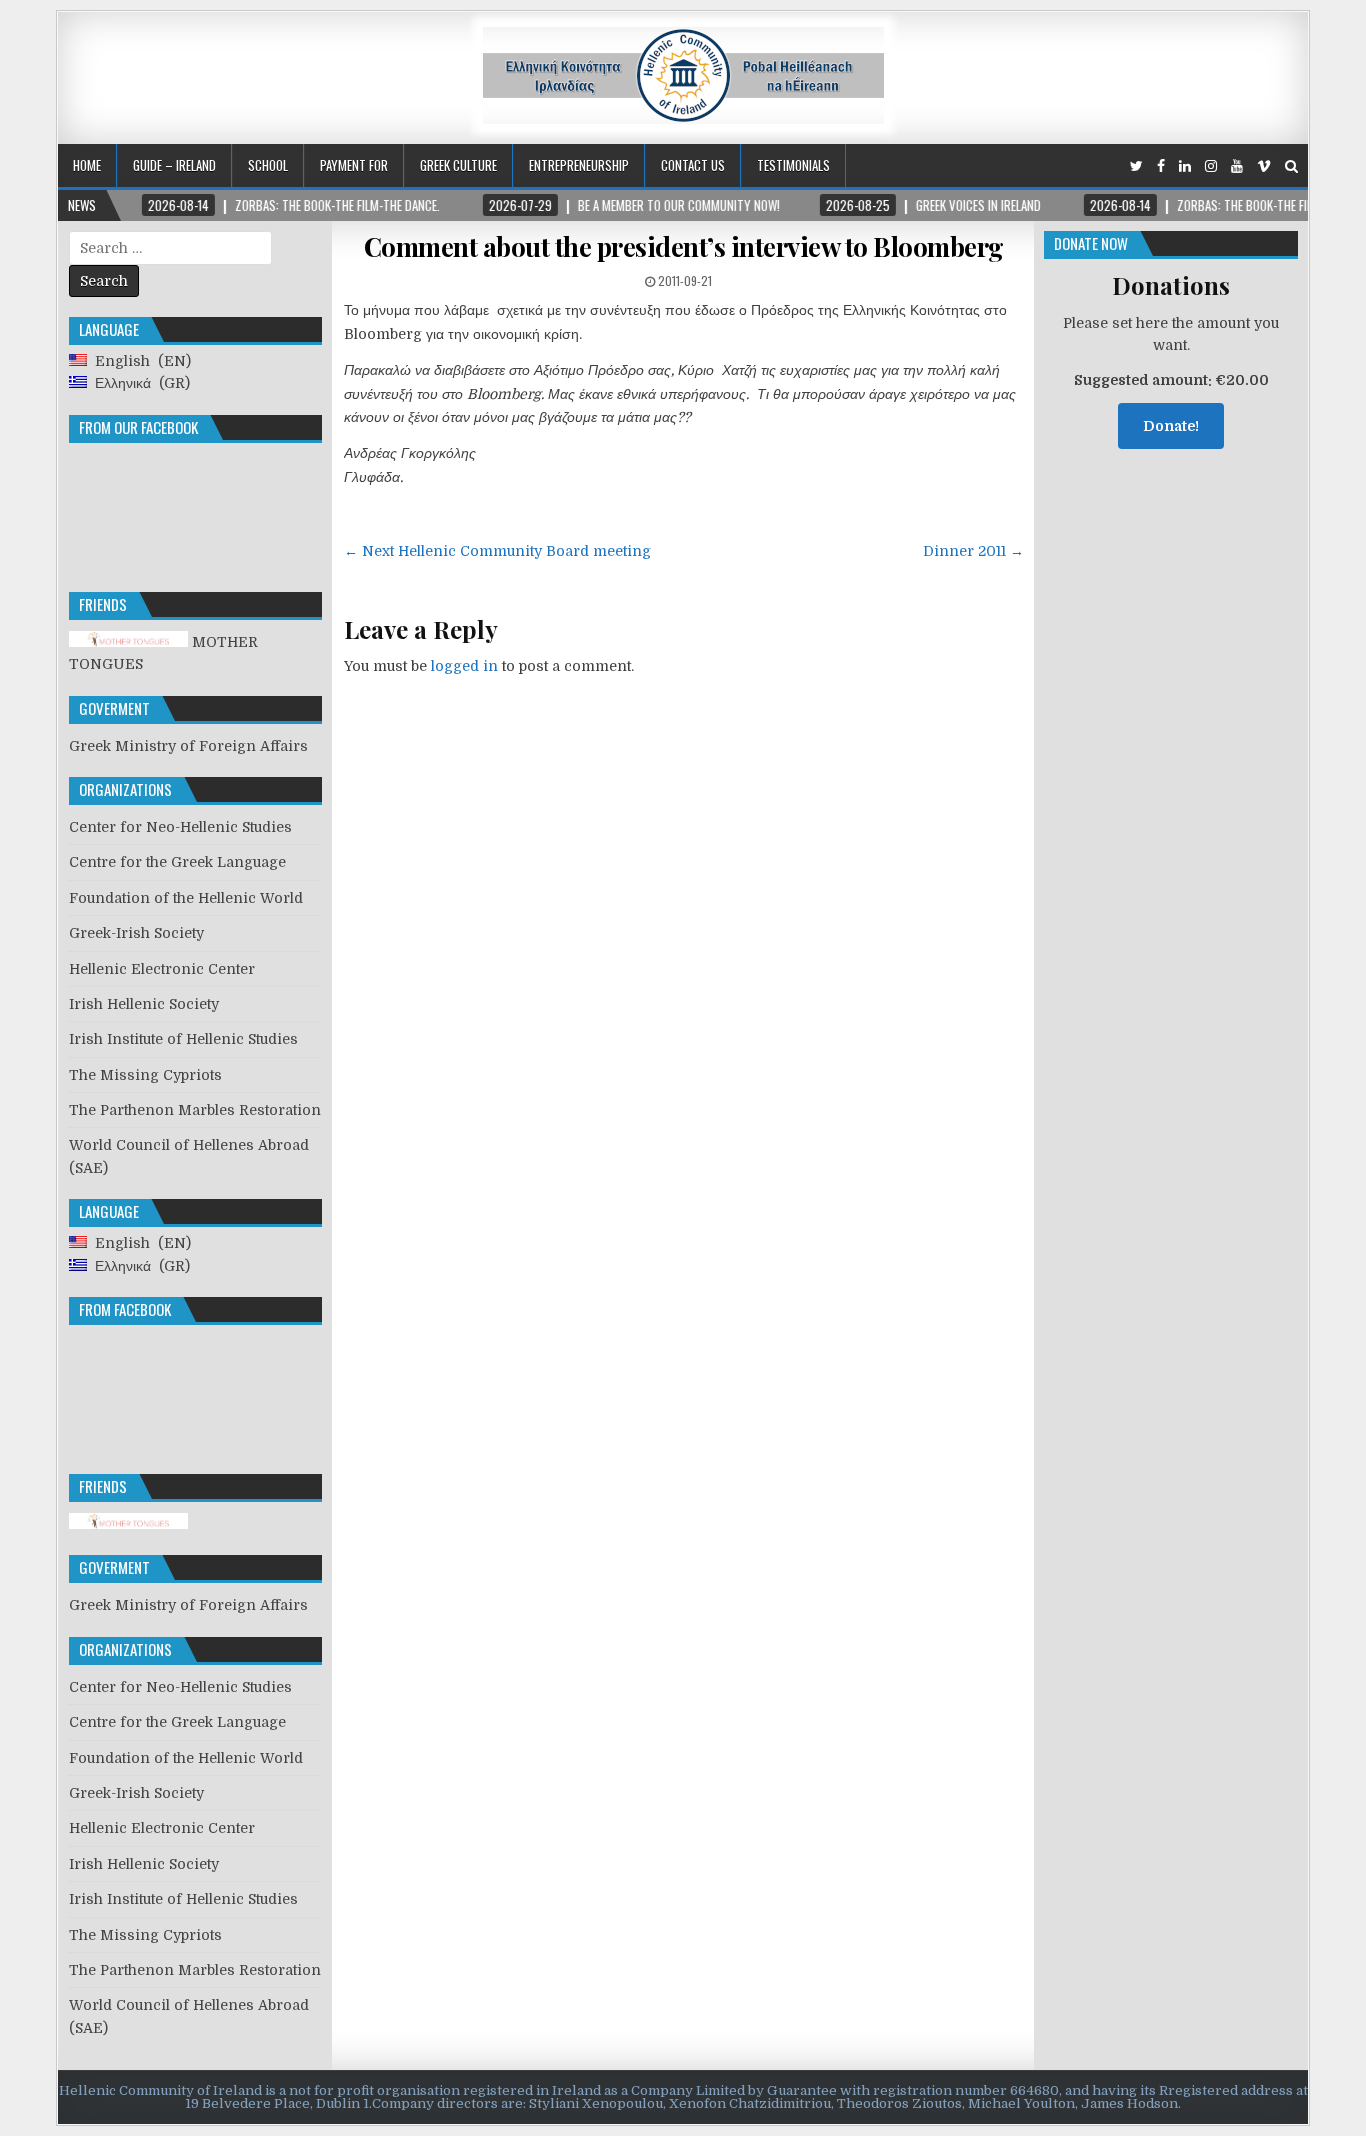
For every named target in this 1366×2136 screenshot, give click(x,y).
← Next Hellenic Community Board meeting (497, 551)
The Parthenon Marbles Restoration (195, 1110)
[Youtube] (1237, 166)
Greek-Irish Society (136, 933)
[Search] (1291, 166)
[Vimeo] (1264, 166)
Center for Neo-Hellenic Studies (180, 827)
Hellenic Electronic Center (162, 969)
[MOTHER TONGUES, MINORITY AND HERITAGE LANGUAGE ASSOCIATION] (128, 1524)
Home (87, 165)
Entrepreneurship (579, 165)
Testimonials (793, 165)
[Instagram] (1211, 166)
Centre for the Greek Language (177, 862)
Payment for (354, 165)
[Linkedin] (1185, 166)
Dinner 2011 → (973, 551)
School (268, 165)
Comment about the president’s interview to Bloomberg (684, 246)
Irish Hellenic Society (144, 1004)
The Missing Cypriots (145, 1075)
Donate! (1171, 426)
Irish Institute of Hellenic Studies (183, 1039)
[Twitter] (1136, 166)
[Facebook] (1161, 166)
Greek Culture (458, 165)
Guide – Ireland (174, 165)
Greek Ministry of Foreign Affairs (188, 746)
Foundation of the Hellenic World (186, 898)
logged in (464, 666)
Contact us (693, 165)
